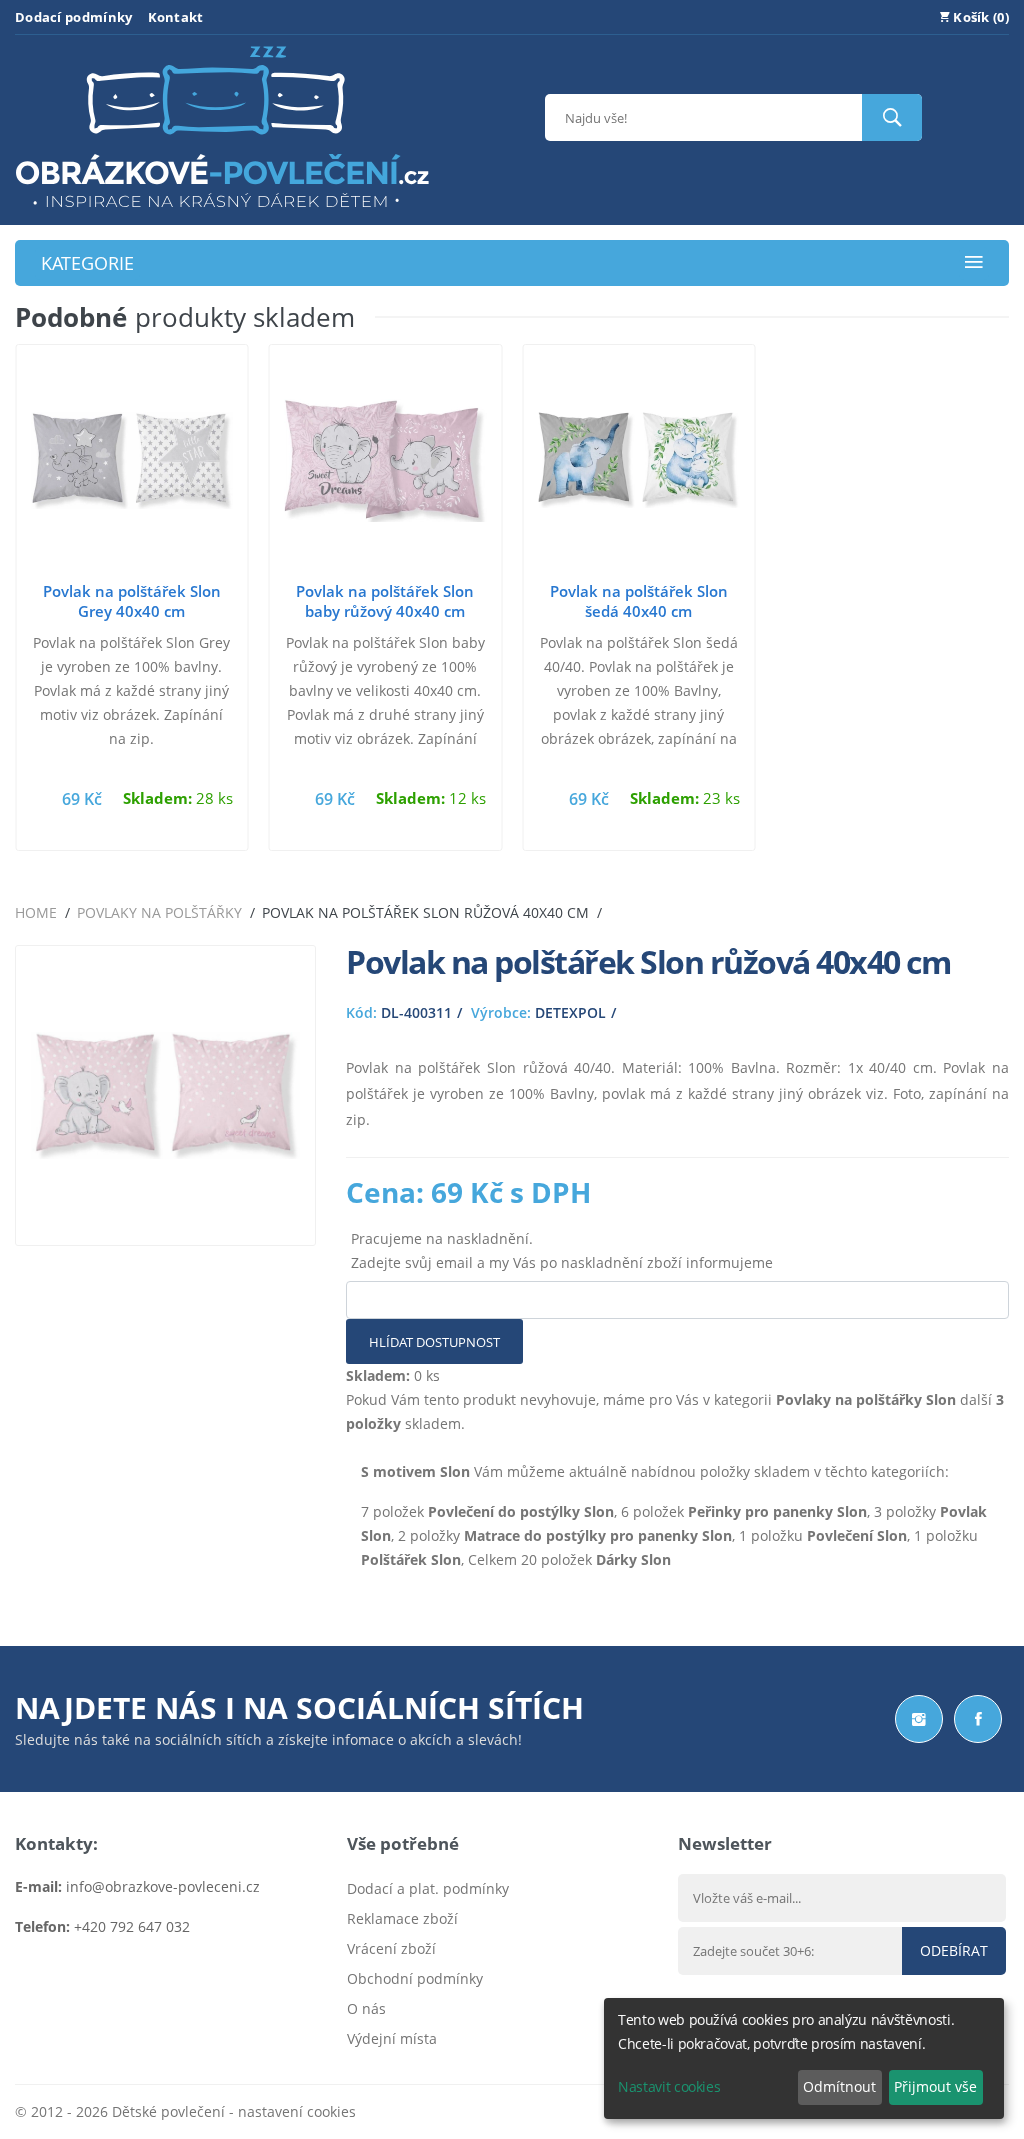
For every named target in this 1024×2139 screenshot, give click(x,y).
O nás (366, 2008)
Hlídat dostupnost (434, 1342)
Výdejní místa (392, 2038)
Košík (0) (979, 17)
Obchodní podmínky (415, 1978)
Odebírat (954, 1950)
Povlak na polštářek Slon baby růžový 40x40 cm (385, 601)
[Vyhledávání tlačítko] (892, 117)
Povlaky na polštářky (159, 912)
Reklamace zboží (402, 1918)
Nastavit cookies (669, 2086)
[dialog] (804, 2058)
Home (36, 912)
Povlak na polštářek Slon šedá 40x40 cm (639, 601)
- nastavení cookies (290, 2111)
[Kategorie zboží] (974, 263)
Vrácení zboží (391, 1948)
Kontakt (176, 17)
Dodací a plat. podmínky (428, 1888)
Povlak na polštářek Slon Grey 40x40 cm (132, 601)
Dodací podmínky (74, 17)
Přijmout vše (935, 2086)
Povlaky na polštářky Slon (866, 1399)
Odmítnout (839, 2086)
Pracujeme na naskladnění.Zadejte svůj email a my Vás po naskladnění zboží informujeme (562, 1250)
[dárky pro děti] (222, 212)
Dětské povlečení (168, 2111)
